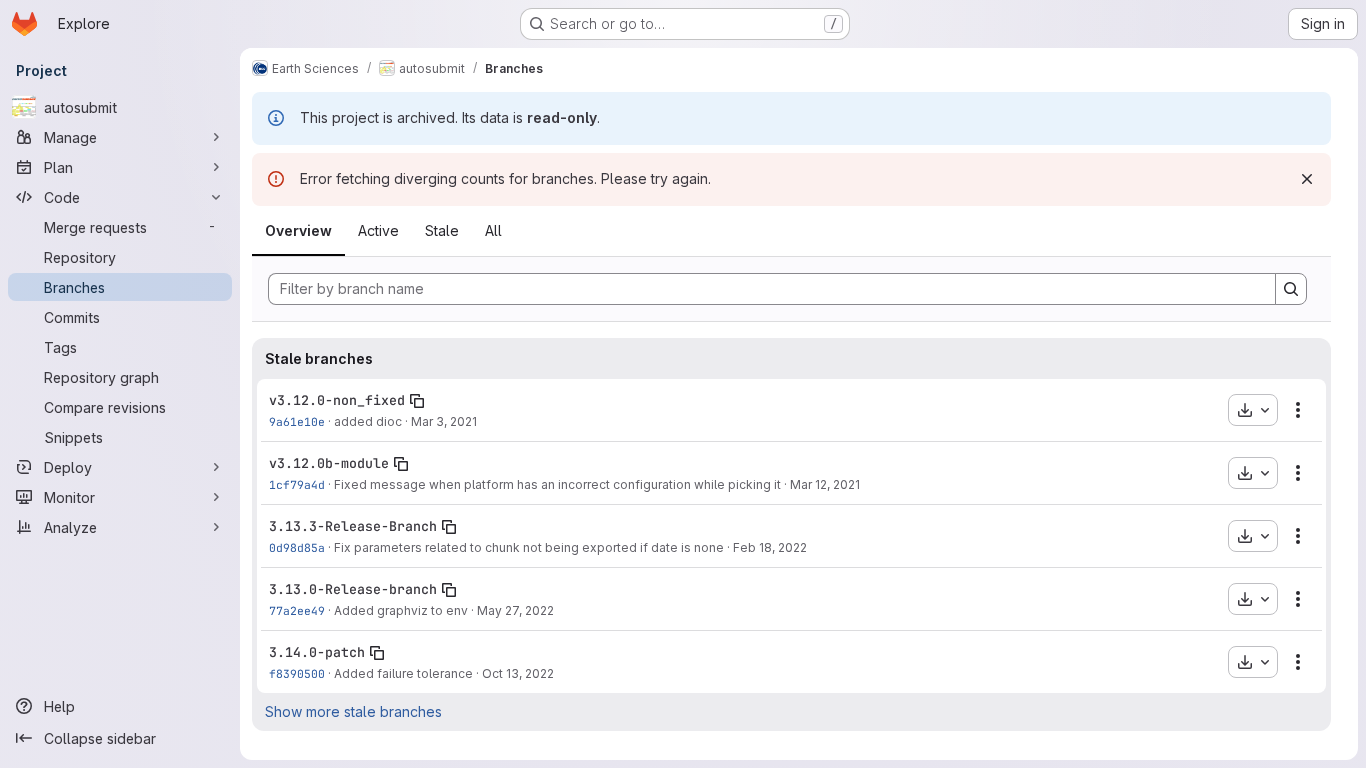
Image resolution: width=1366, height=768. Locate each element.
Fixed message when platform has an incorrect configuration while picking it (557, 484)
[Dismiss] (1307, 179)
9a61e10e (297, 421)
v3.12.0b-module (329, 463)
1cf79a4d (297, 484)
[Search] (1291, 289)
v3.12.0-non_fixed (337, 400)
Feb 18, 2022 (770, 547)
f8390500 (297, 673)
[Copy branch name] (417, 401)
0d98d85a (297, 547)
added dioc (368, 421)
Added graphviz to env (401, 610)
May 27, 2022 (515, 610)
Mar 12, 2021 (825, 484)
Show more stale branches (353, 711)
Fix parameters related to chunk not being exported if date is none (529, 547)
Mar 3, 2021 (444, 421)
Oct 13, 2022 (518, 673)
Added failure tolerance (403, 673)
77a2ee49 (297, 610)
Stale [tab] (442, 230)
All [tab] (493, 230)
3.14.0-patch (317, 652)
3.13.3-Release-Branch (353, 526)
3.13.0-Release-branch (353, 589)
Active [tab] (378, 230)
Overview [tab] (298, 230)
